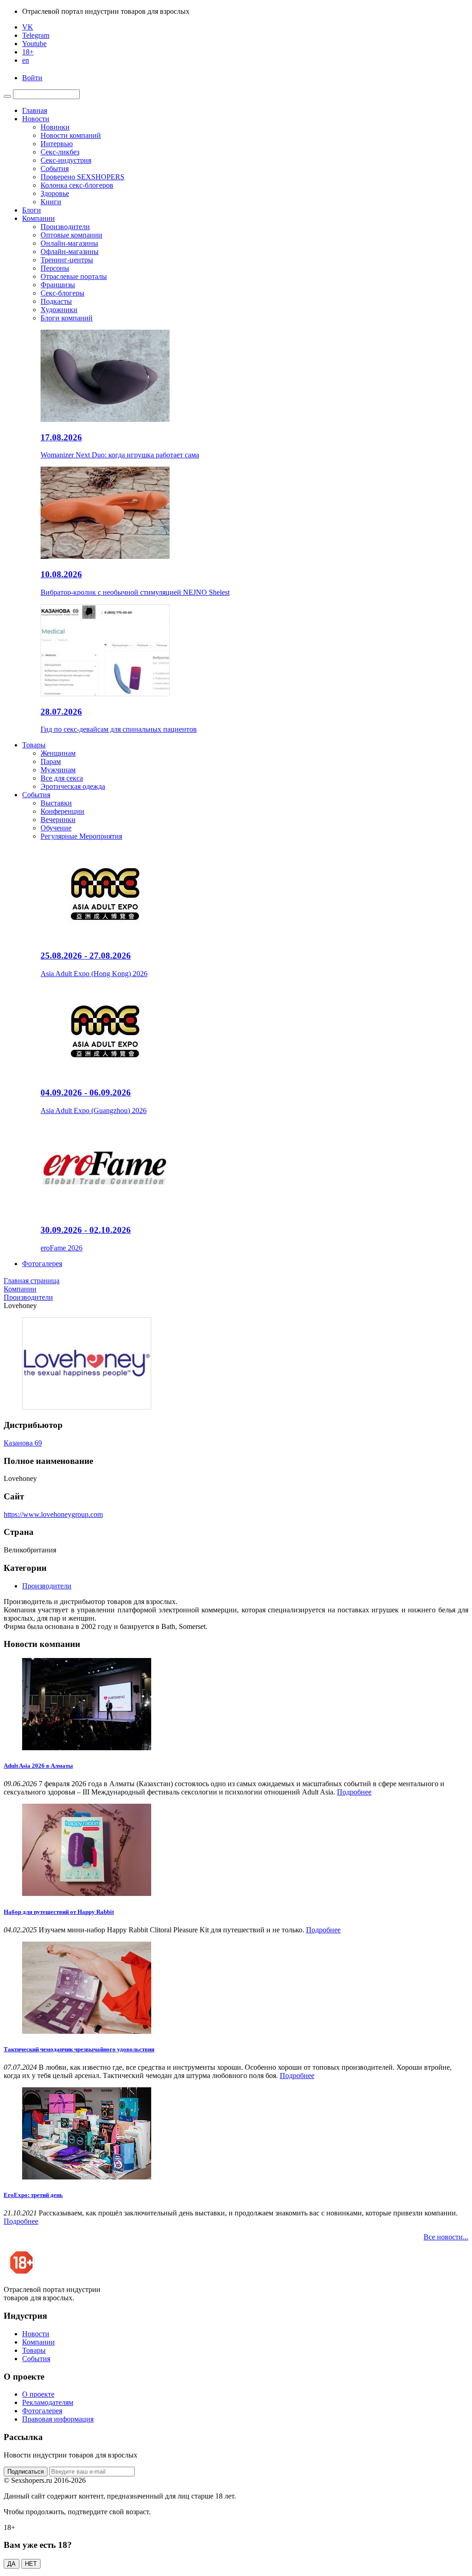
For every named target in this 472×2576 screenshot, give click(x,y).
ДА (12, 2564)
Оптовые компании (71, 235)
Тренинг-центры (67, 260)
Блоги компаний (67, 318)
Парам (51, 761)
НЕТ (31, 2564)
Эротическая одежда (73, 786)
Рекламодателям (48, 2402)
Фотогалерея (42, 1264)
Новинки (55, 127)
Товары (34, 745)
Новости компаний (71, 135)
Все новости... (446, 2237)
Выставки (56, 803)
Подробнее (354, 1792)
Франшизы (58, 285)
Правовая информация (58, 2419)
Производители (65, 227)
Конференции (62, 811)
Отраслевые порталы (74, 276)
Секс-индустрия (66, 160)
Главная (35, 110)
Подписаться (26, 2472)
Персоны (55, 268)
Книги (51, 202)
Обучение (56, 828)
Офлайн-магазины (70, 252)
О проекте (38, 2394)
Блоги (32, 210)
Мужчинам (58, 770)
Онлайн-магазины (69, 243)
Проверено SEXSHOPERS (83, 177)
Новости (36, 119)
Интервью (57, 144)
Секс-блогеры (62, 293)
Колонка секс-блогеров (77, 185)
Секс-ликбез (60, 152)
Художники (59, 310)
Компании (38, 218)
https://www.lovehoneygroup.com (53, 1514)
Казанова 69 (23, 1443)
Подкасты (56, 301)
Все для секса (62, 778)
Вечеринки (58, 820)
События (55, 169)
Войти (32, 78)
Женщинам (58, 753)
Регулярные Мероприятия (81, 836)
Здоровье (55, 193)
